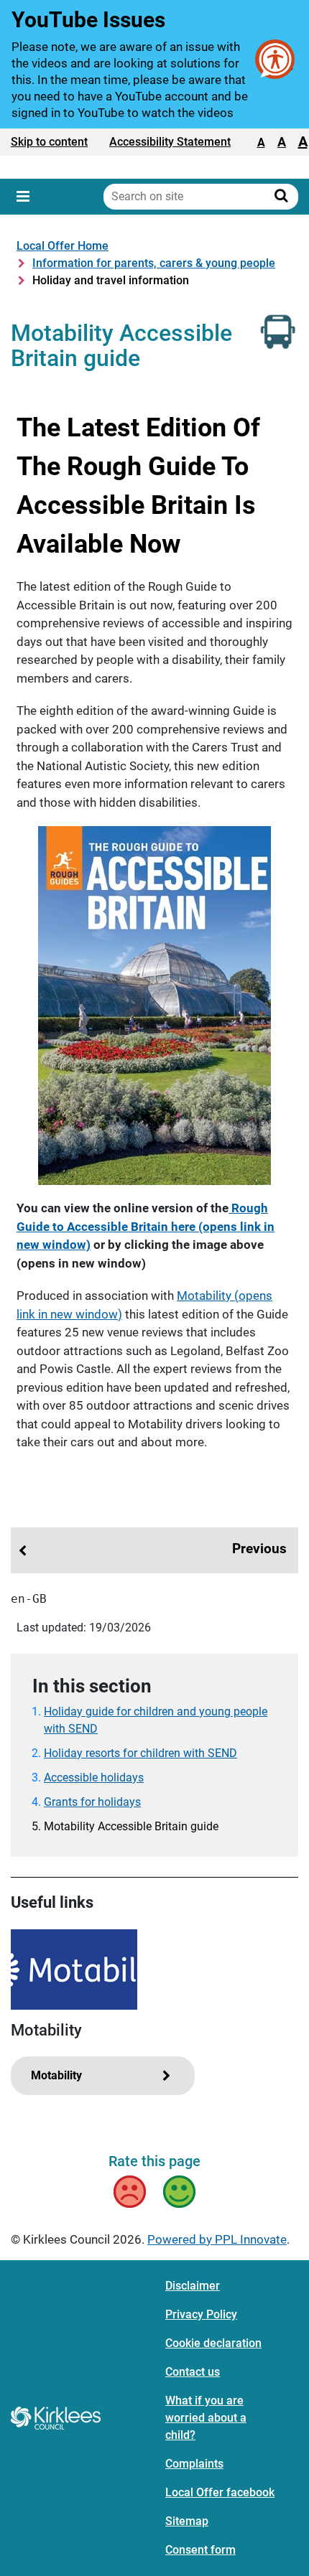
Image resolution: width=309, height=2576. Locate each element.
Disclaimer (193, 2286)
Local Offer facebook (220, 2492)
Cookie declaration (213, 2343)
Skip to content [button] (49, 142)
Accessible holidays (94, 1778)
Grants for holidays (92, 1802)
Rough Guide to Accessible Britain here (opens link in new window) (146, 1226)
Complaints (194, 2464)
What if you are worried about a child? (206, 2418)
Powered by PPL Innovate (217, 2239)
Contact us (193, 2372)
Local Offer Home (63, 246)
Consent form (200, 2550)
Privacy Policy (201, 2314)
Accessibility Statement (170, 142)
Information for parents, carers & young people (154, 263)
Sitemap (187, 2521)
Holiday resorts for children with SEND (140, 1753)
